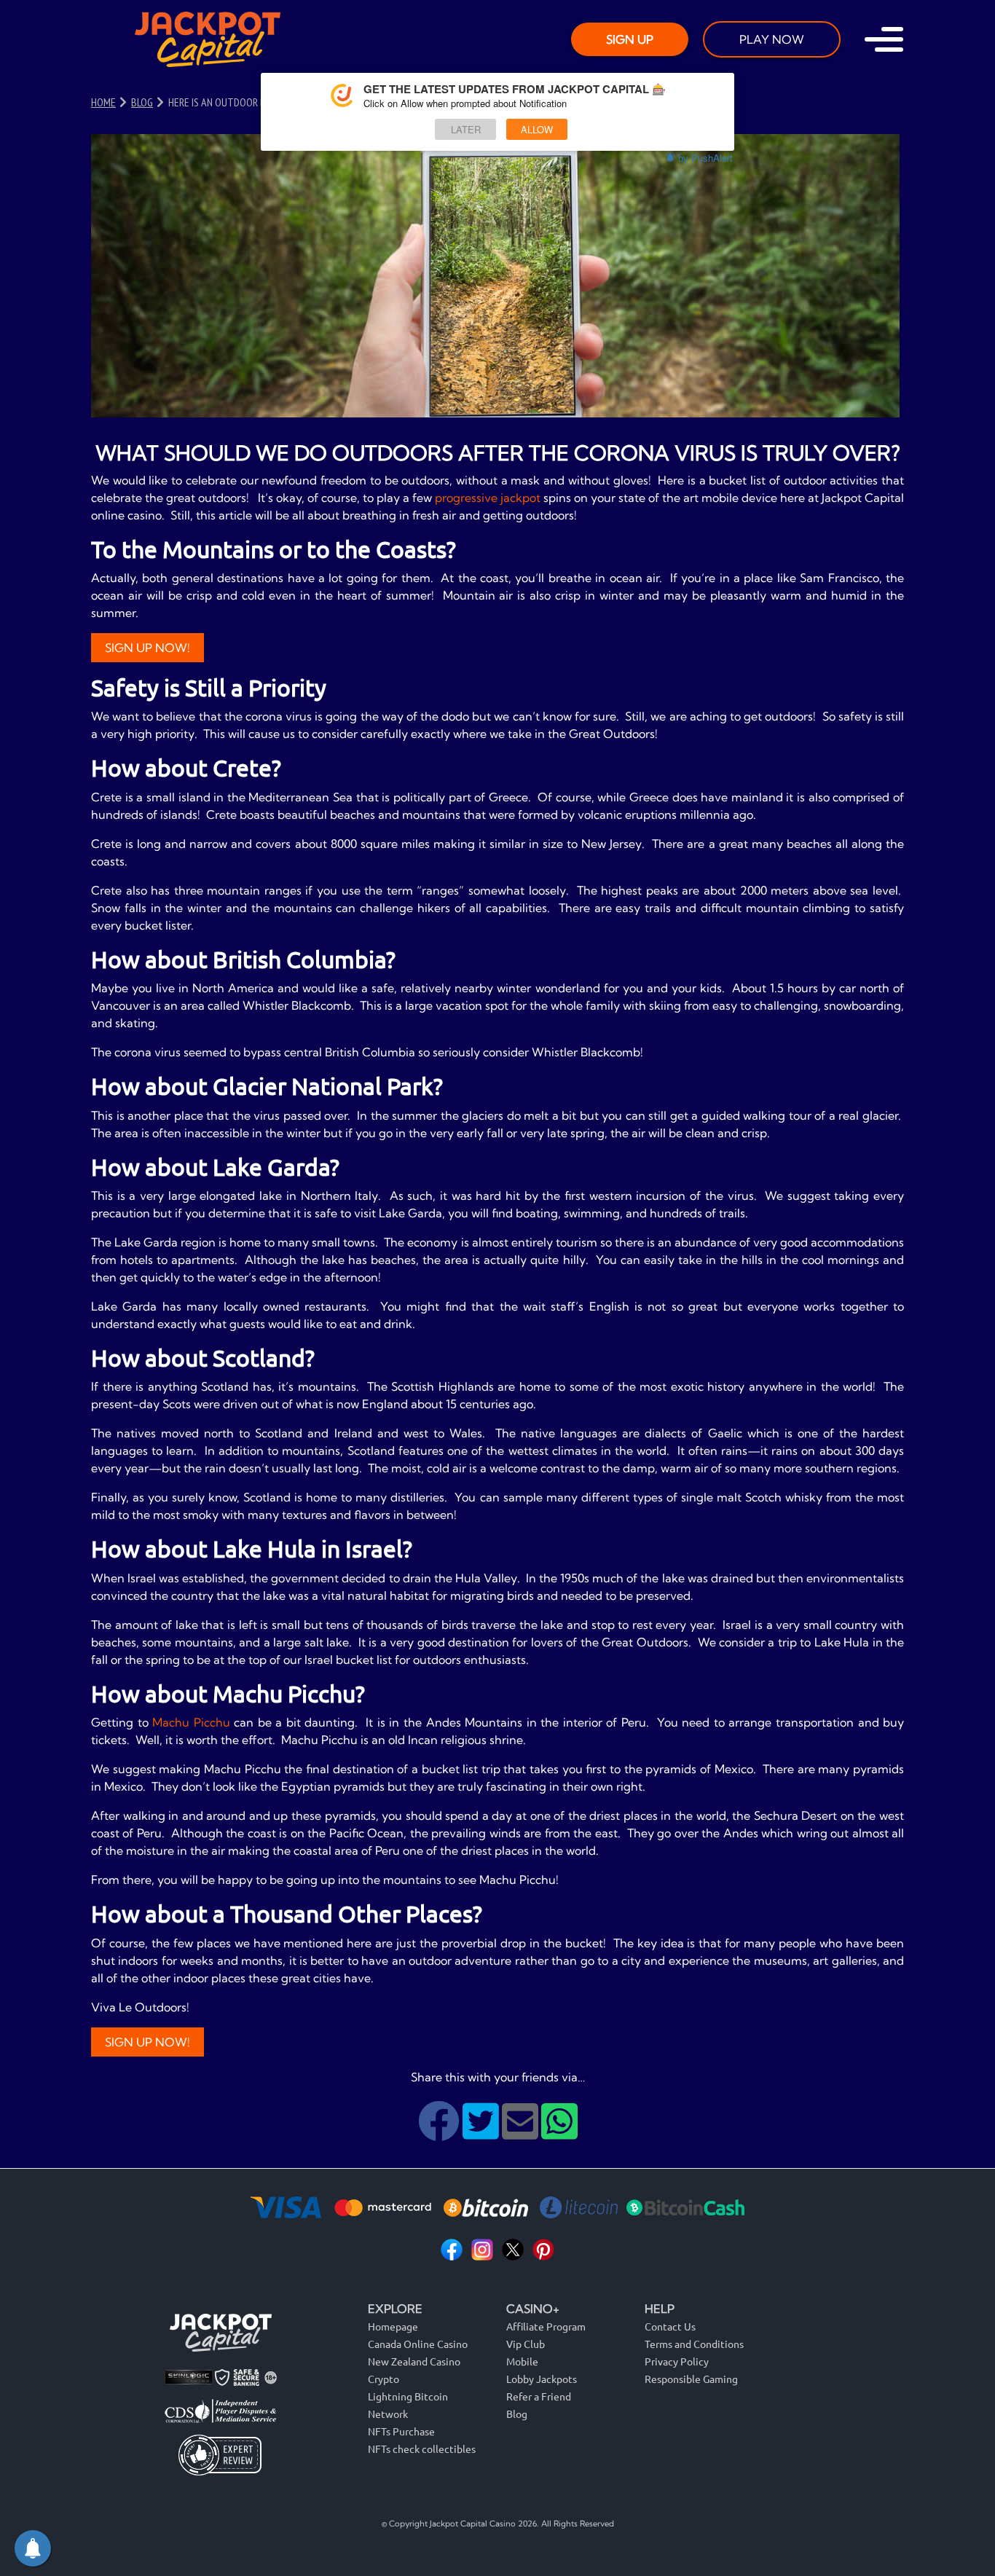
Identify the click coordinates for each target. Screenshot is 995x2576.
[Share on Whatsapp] (559, 2132)
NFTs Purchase (401, 2431)
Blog (517, 2414)
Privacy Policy (677, 2361)
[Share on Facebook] (440, 2132)
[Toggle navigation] (884, 39)
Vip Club (526, 2344)
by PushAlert (705, 158)
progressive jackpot (488, 498)
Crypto (384, 2379)
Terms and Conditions (694, 2344)
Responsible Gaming (691, 2379)
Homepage (393, 2326)
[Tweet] (482, 2132)
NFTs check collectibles (422, 2449)
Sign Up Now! (148, 648)
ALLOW (537, 129)
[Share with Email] (522, 2132)
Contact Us (670, 2326)
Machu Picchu (191, 1722)
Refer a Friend (539, 2396)
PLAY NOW (772, 39)
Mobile (522, 2361)
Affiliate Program (546, 2326)
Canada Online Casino (418, 2344)
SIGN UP (630, 39)
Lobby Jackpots (542, 2379)
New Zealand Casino (414, 2361)
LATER (466, 129)
